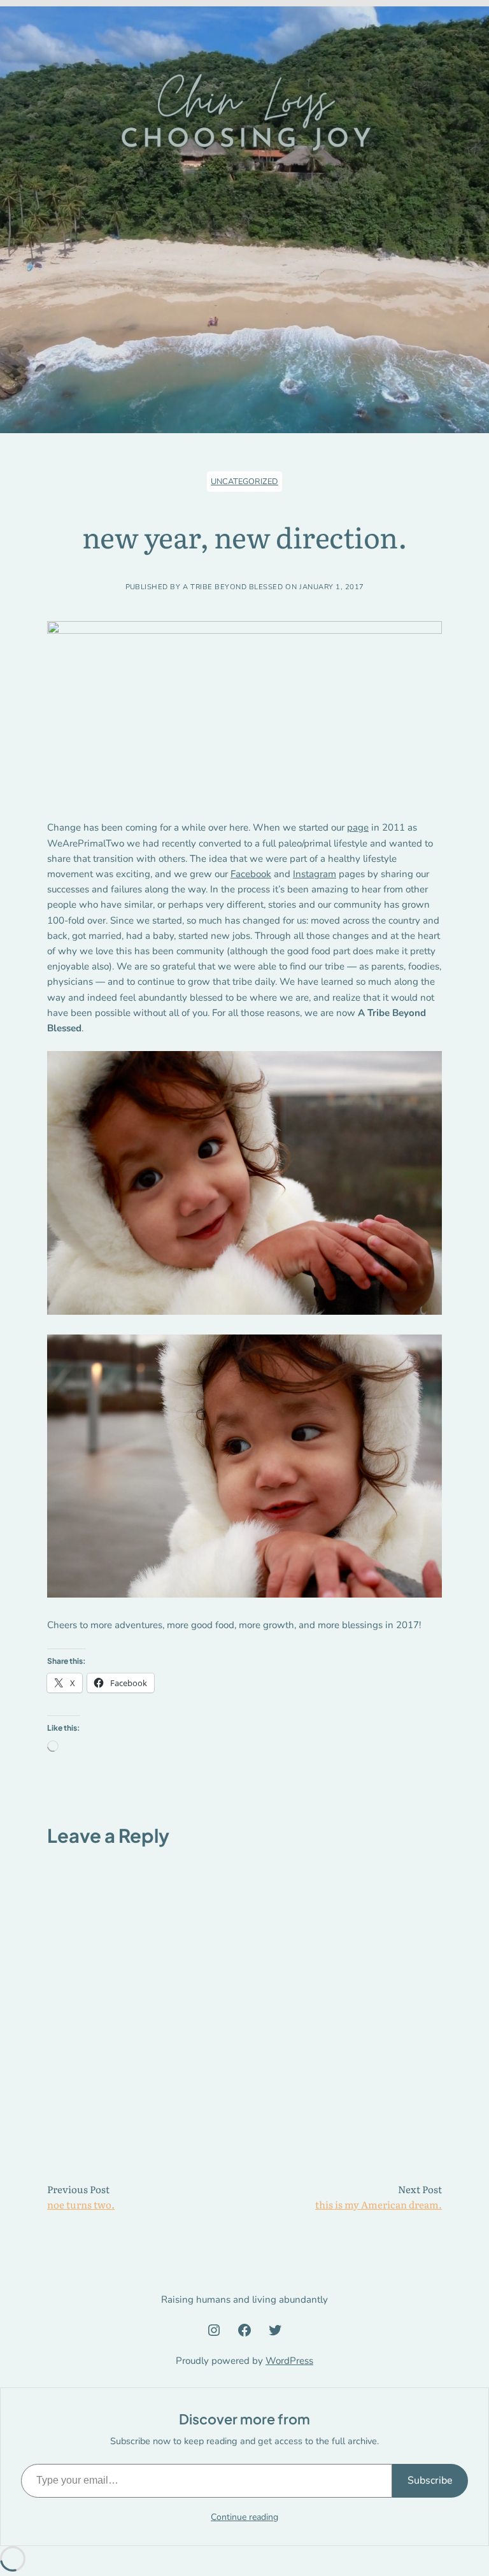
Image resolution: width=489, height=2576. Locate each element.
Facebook (251, 874)
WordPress (289, 2361)
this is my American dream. (379, 2204)
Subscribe (430, 2480)
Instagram (315, 874)
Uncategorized (244, 482)
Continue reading (244, 2517)
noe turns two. (81, 2204)
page (358, 827)
